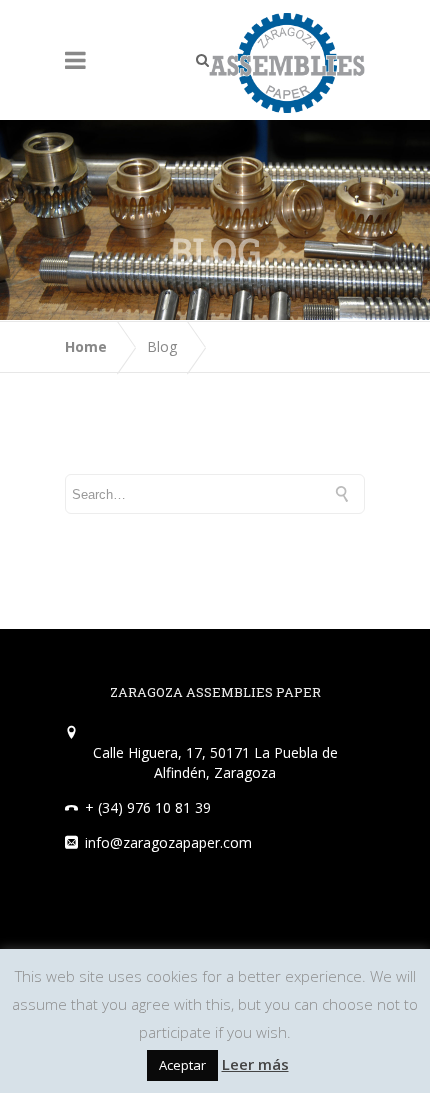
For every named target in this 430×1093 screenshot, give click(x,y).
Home (86, 346)
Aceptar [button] (182, 1065)
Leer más (255, 1064)
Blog (162, 346)
